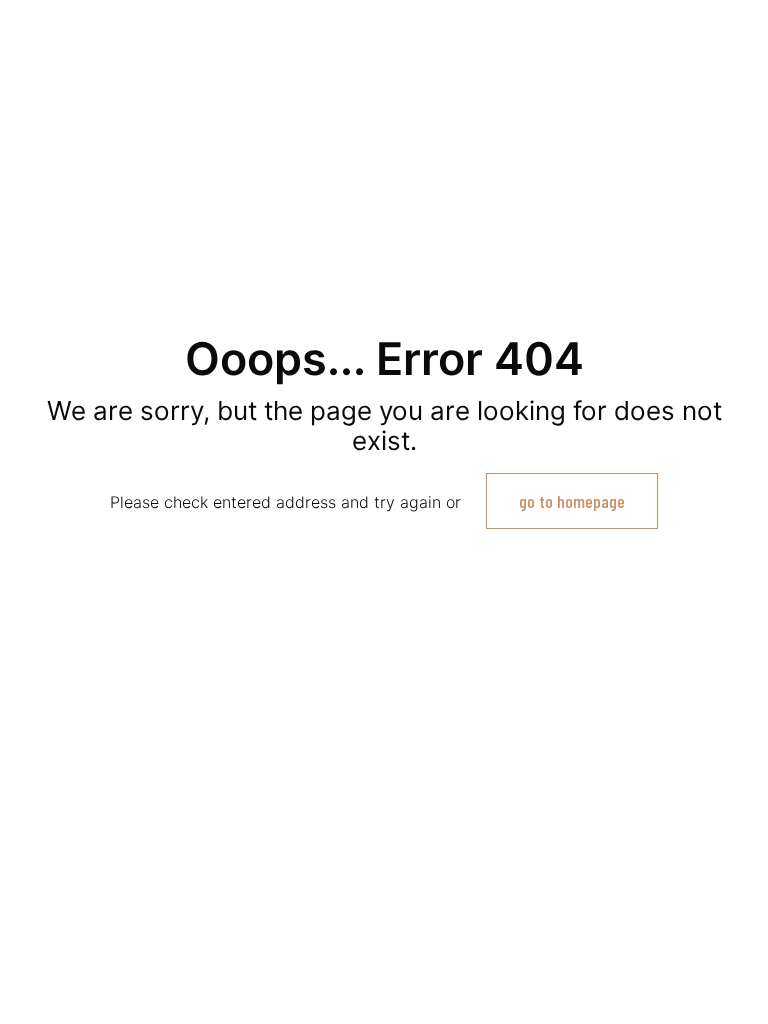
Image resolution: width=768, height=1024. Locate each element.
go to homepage (572, 501)
